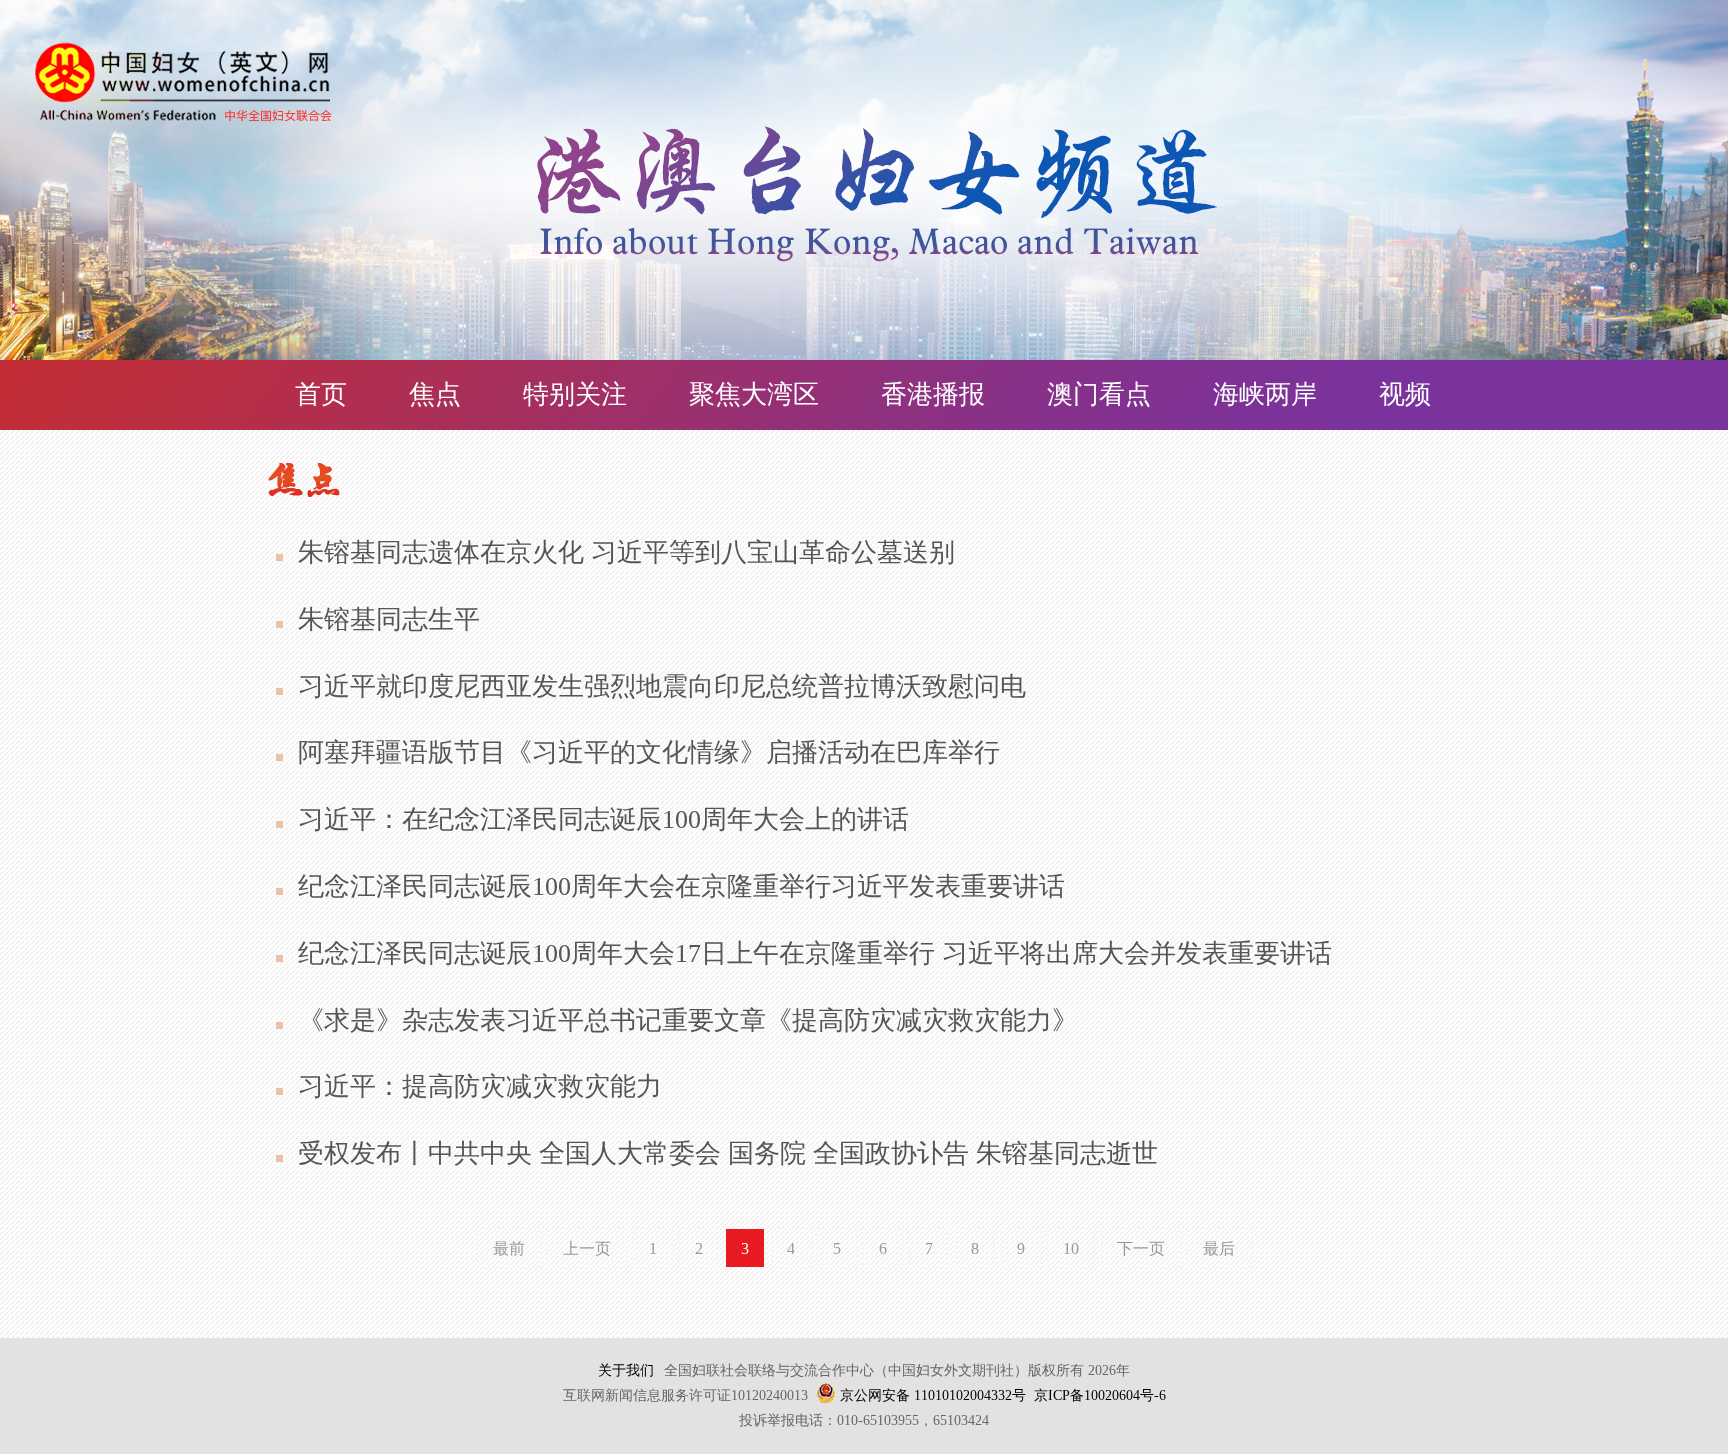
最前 (509, 1248)
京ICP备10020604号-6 (1100, 1395)
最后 (1219, 1248)
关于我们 (626, 1370)
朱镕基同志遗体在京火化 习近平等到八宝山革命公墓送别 (626, 552)
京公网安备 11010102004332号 (933, 1395)
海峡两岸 (1265, 394)
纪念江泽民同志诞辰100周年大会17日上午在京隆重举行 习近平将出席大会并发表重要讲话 (815, 953)
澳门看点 (1099, 394)
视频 (1405, 394)
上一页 (587, 1248)
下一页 (1141, 1248)
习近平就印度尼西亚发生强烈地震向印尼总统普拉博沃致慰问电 (662, 686)
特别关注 (575, 394)
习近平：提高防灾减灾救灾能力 (480, 1086)
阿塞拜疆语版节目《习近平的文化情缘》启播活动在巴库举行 (649, 752)
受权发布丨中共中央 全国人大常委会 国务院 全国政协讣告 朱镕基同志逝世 (728, 1153)
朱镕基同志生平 (389, 619)
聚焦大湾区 (754, 394)
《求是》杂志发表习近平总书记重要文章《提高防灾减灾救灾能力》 (688, 1020)
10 (1071, 1248)
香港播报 (933, 394)
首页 (321, 394)
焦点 (435, 394)
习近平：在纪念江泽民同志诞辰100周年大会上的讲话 (603, 819)
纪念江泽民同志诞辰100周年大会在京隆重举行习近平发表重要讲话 (681, 886)
